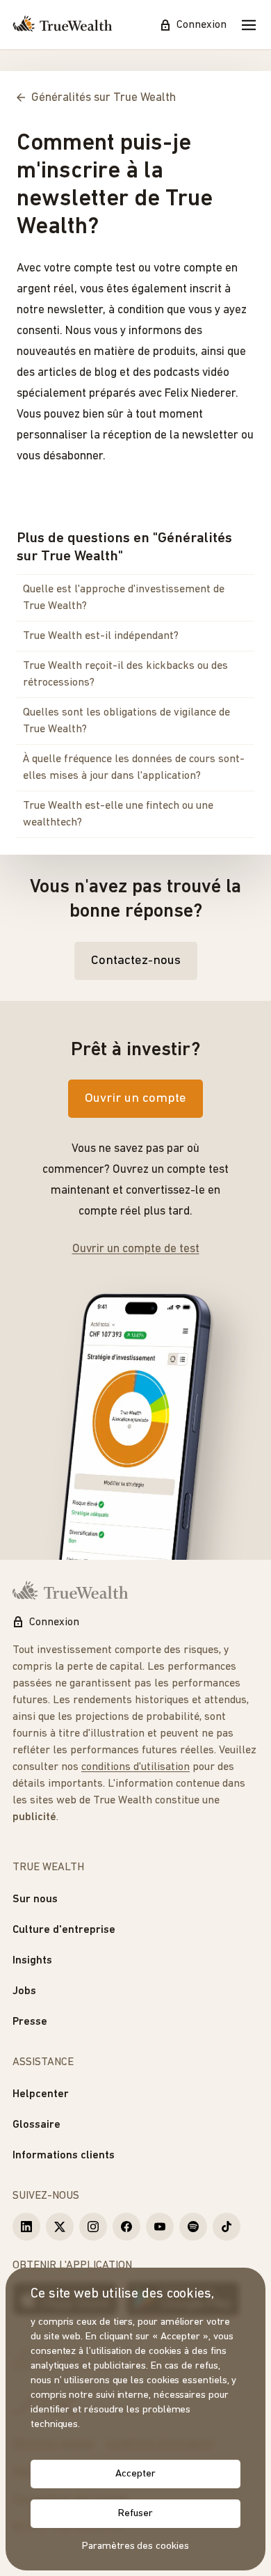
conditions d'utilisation (135, 1767)
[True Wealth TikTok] (227, 2227)
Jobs (24, 1991)
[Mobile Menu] (249, 25)
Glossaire (36, 2125)
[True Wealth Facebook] (126, 2227)
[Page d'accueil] (63, 25)
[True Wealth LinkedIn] (26, 2227)
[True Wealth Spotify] (193, 2227)
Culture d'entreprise (64, 1930)
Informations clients (64, 2156)
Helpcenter (41, 2094)
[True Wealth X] (60, 2227)
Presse (30, 2022)
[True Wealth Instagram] (93, 2227)
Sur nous (35, 1899)
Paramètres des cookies (135, 2546)
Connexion (202, 25)
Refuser (135, 2514)
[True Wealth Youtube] (160, 2227)
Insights (32, 1961)
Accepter (135, 2474)
